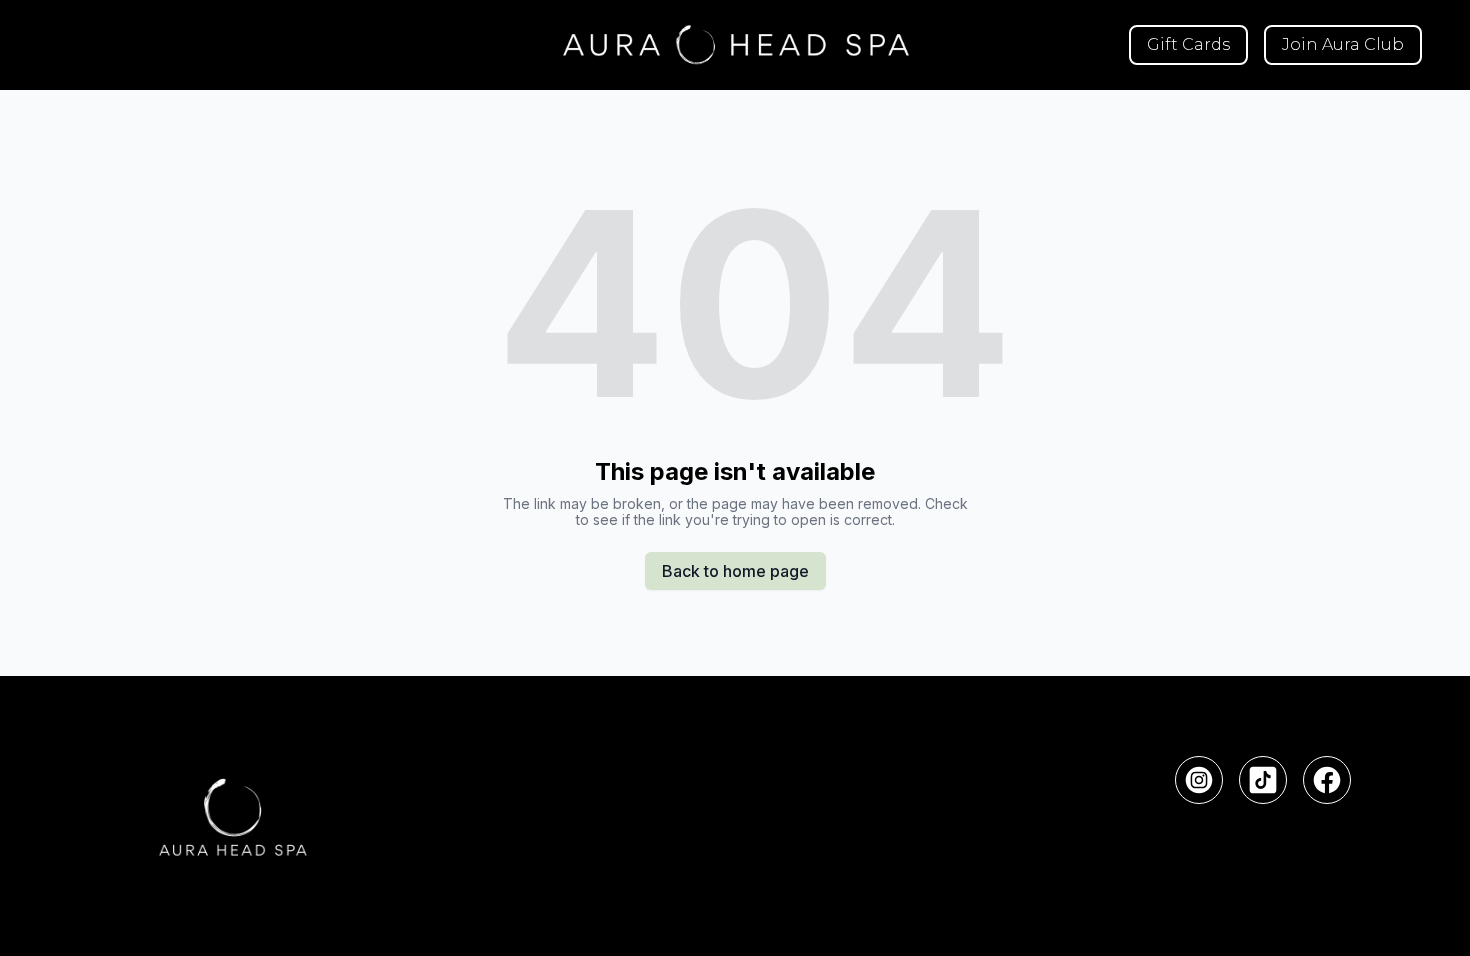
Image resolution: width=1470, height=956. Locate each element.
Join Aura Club (1343, 44)
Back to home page (735, 571)
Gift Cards (1188, 44)
